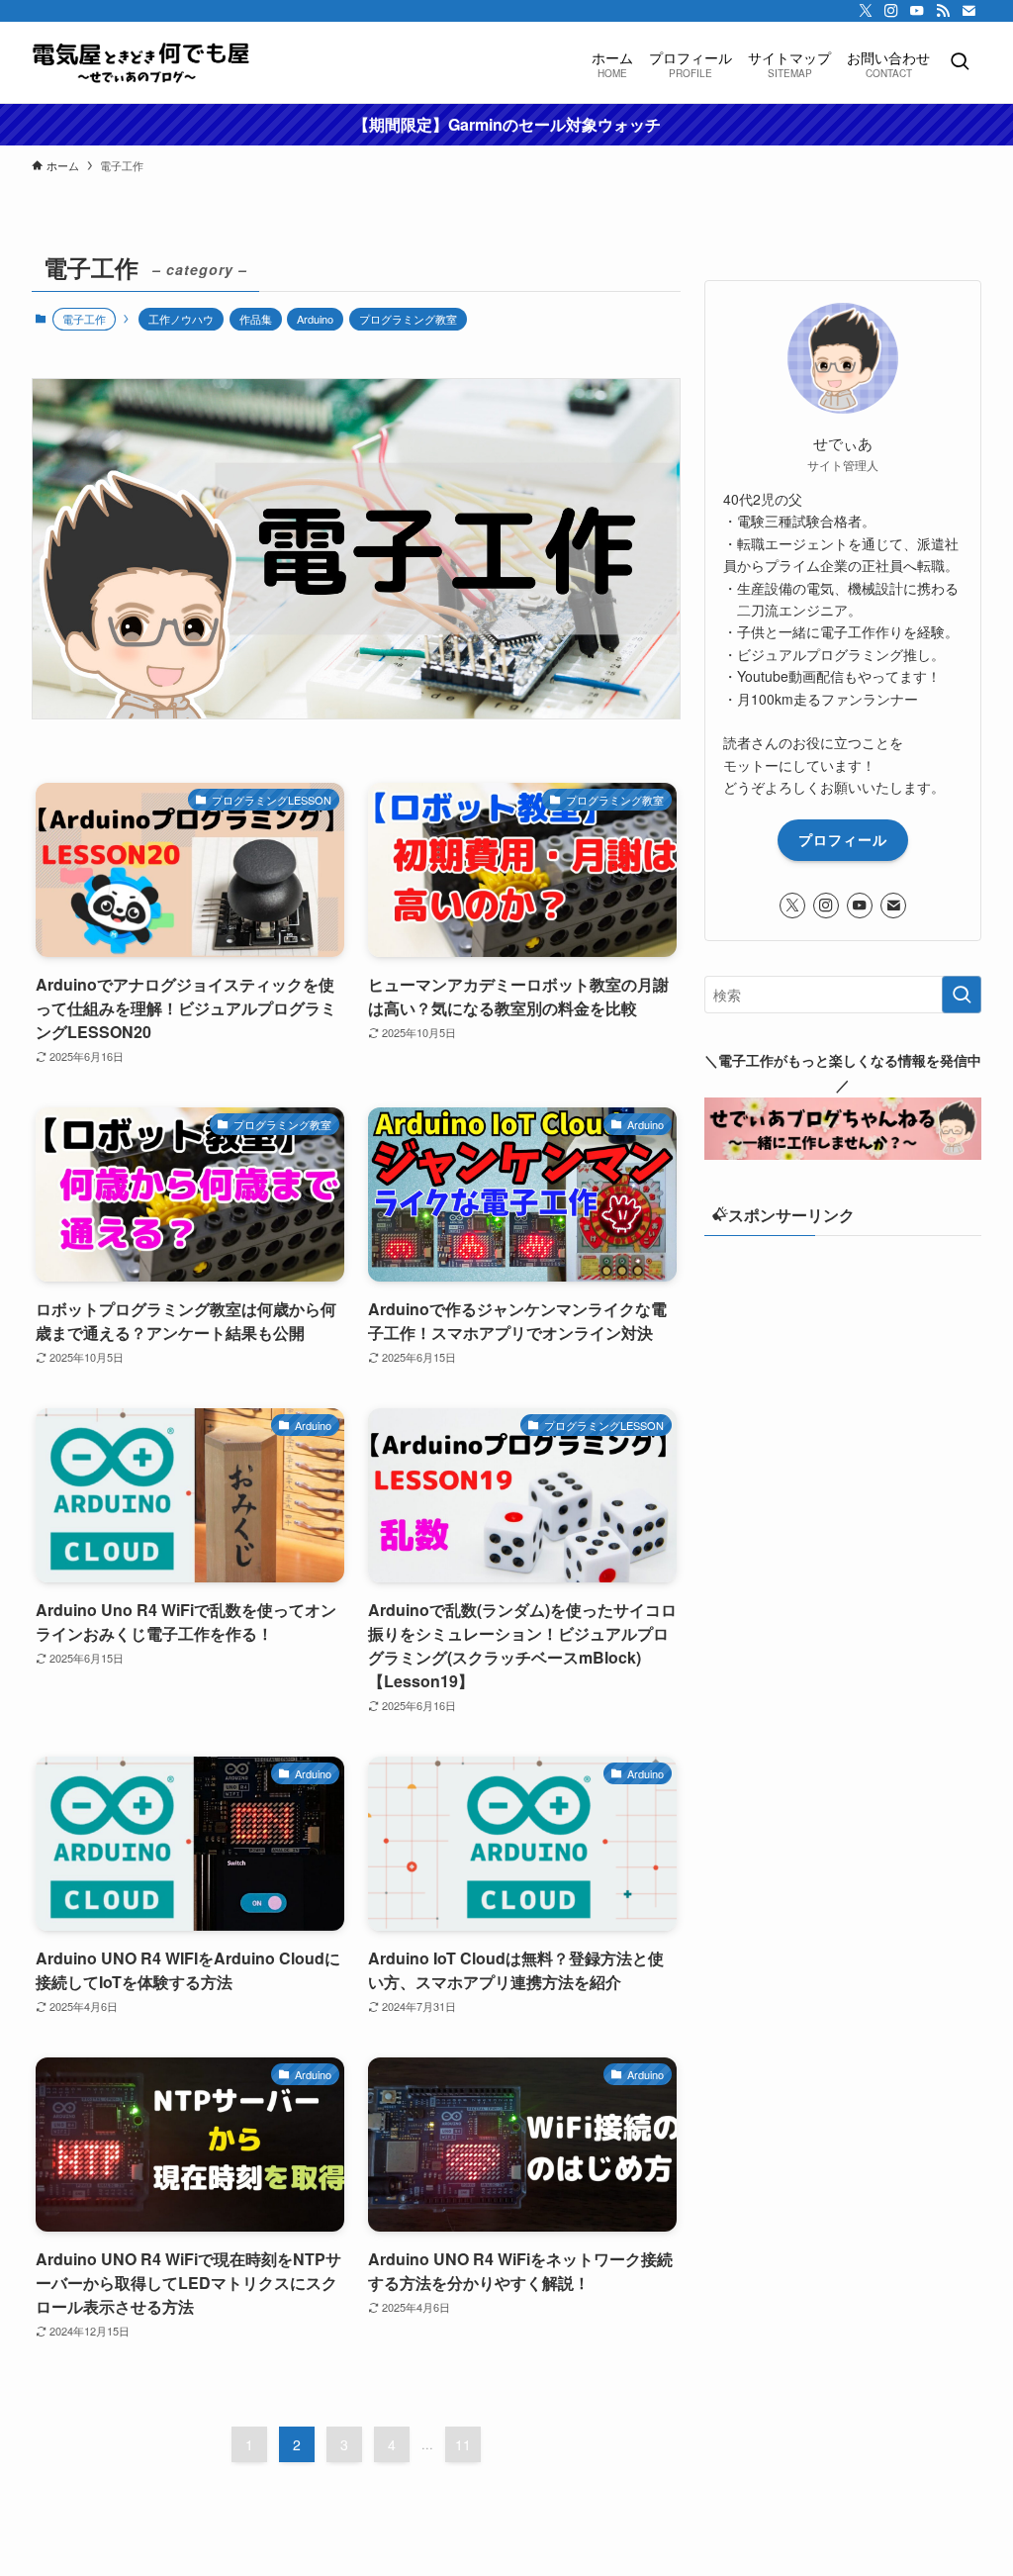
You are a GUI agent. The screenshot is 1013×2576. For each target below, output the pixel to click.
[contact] (968, 11)
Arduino (315, 319)
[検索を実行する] (962, 995)
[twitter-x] (866, 11)
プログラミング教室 (408, 319)
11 (463, 2444)
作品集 (256, 319)
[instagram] (891, 11)
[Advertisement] (843, 1394)
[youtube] (917, 11)
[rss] (943, 11)
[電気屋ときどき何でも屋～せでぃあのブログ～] (141, 62)
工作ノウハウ (181, 319)
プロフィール (843, 839)
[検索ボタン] (960, 62)
